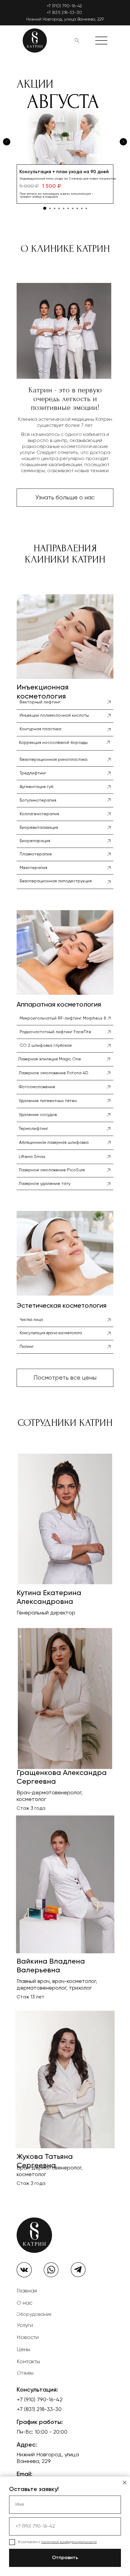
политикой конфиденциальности (69, 2542)
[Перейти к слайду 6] (68, 208)
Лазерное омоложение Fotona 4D (54, 1073)
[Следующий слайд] (123, 142)
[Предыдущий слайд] (7, 142)
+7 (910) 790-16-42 (64, 6)
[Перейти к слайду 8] (77, 208)
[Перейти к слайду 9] (82, 208)
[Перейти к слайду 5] (64, 208)
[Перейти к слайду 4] (59, 208)
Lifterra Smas (32, 1157)
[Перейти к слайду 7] (73, 208)
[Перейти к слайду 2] (50, 208)
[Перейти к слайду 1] (45, 208)
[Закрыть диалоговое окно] (125, 2483)
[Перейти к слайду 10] (86, 208)
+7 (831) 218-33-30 (64, 13)
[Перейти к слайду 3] (55, 208)
